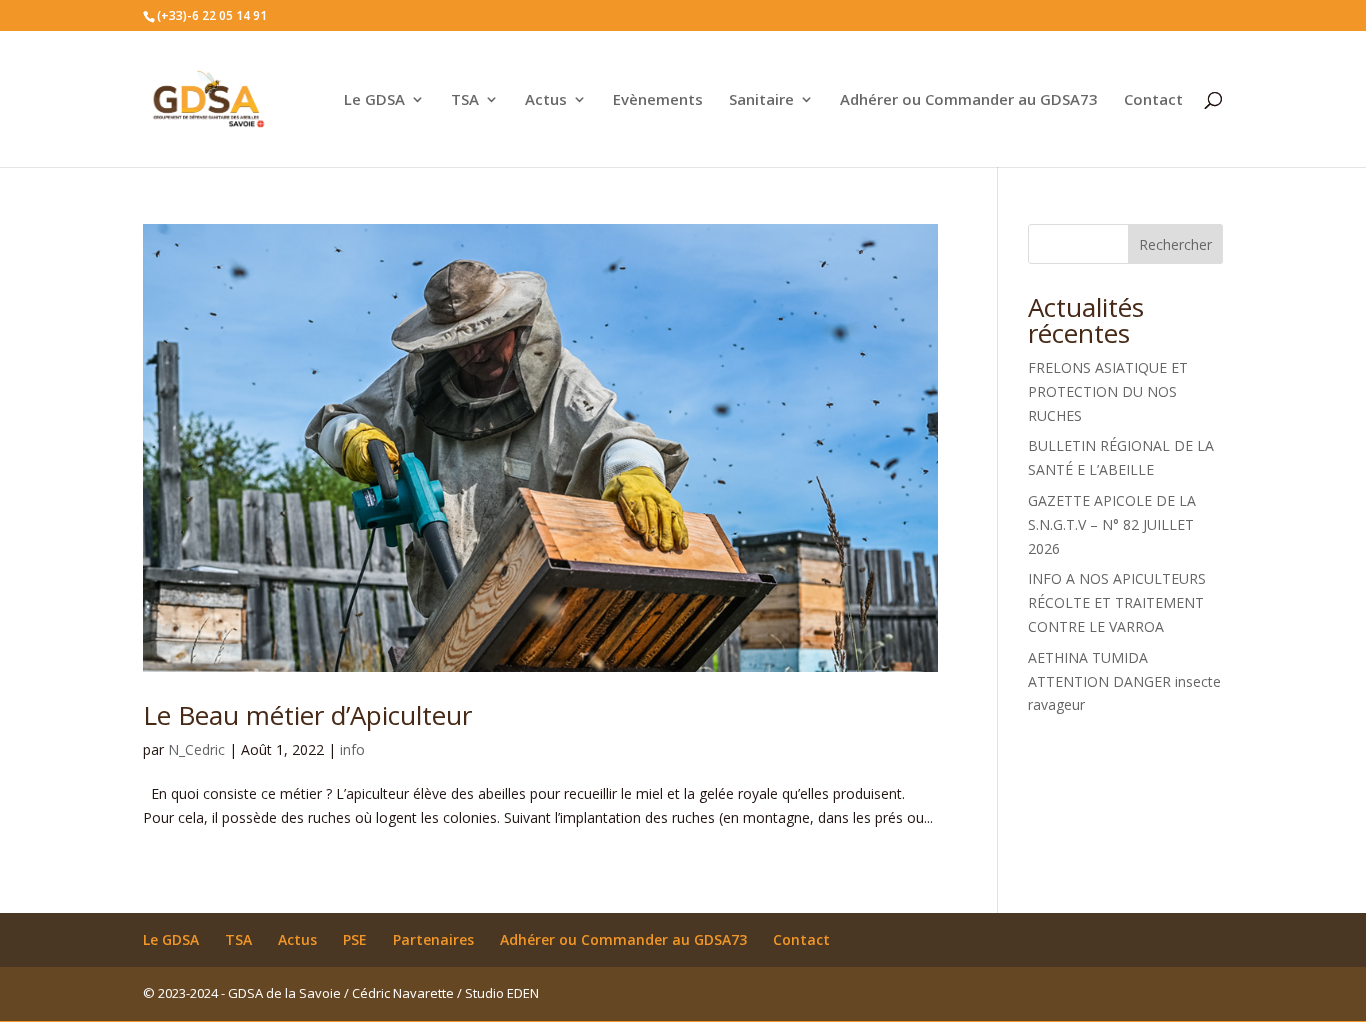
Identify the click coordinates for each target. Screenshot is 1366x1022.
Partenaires (433, 939)
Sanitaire (761, 100)
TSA (465, 100)
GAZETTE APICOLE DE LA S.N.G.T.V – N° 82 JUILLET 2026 (1112, 524)
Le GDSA (374, 100)
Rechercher (1175, 244)
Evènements (658, 100)
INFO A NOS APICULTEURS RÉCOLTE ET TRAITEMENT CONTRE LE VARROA (1117, 602)
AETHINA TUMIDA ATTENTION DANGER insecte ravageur (1124, 681)
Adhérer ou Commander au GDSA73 (969, 100)
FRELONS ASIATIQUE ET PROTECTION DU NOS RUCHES (1108, 391)
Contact (1153, 100)
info (352, 749)
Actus (546, 100)
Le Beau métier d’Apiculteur (307, 715)
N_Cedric (196, 749)
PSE (355, 939)
